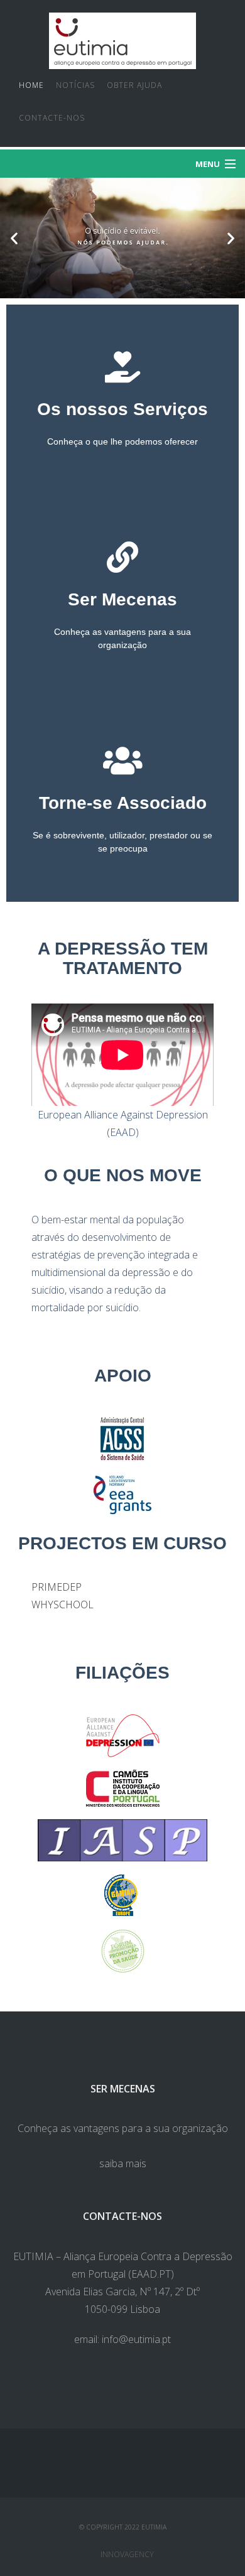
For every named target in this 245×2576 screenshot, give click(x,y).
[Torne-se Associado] (122, 760)
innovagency (127, 2554)
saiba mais (123, 2163)
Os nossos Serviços (122, 409)
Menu (208, 164)
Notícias (75, 85)
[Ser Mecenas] (122, 557)
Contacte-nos (52, 118)
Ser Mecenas (122, 599)
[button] (14, 238)
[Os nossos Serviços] (122, 367)
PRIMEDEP (57, 1587)
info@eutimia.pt (136, 2339)
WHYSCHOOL (63, 1605)
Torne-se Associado (123, 803)
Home (31, 85)
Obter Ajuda (134, 85)
